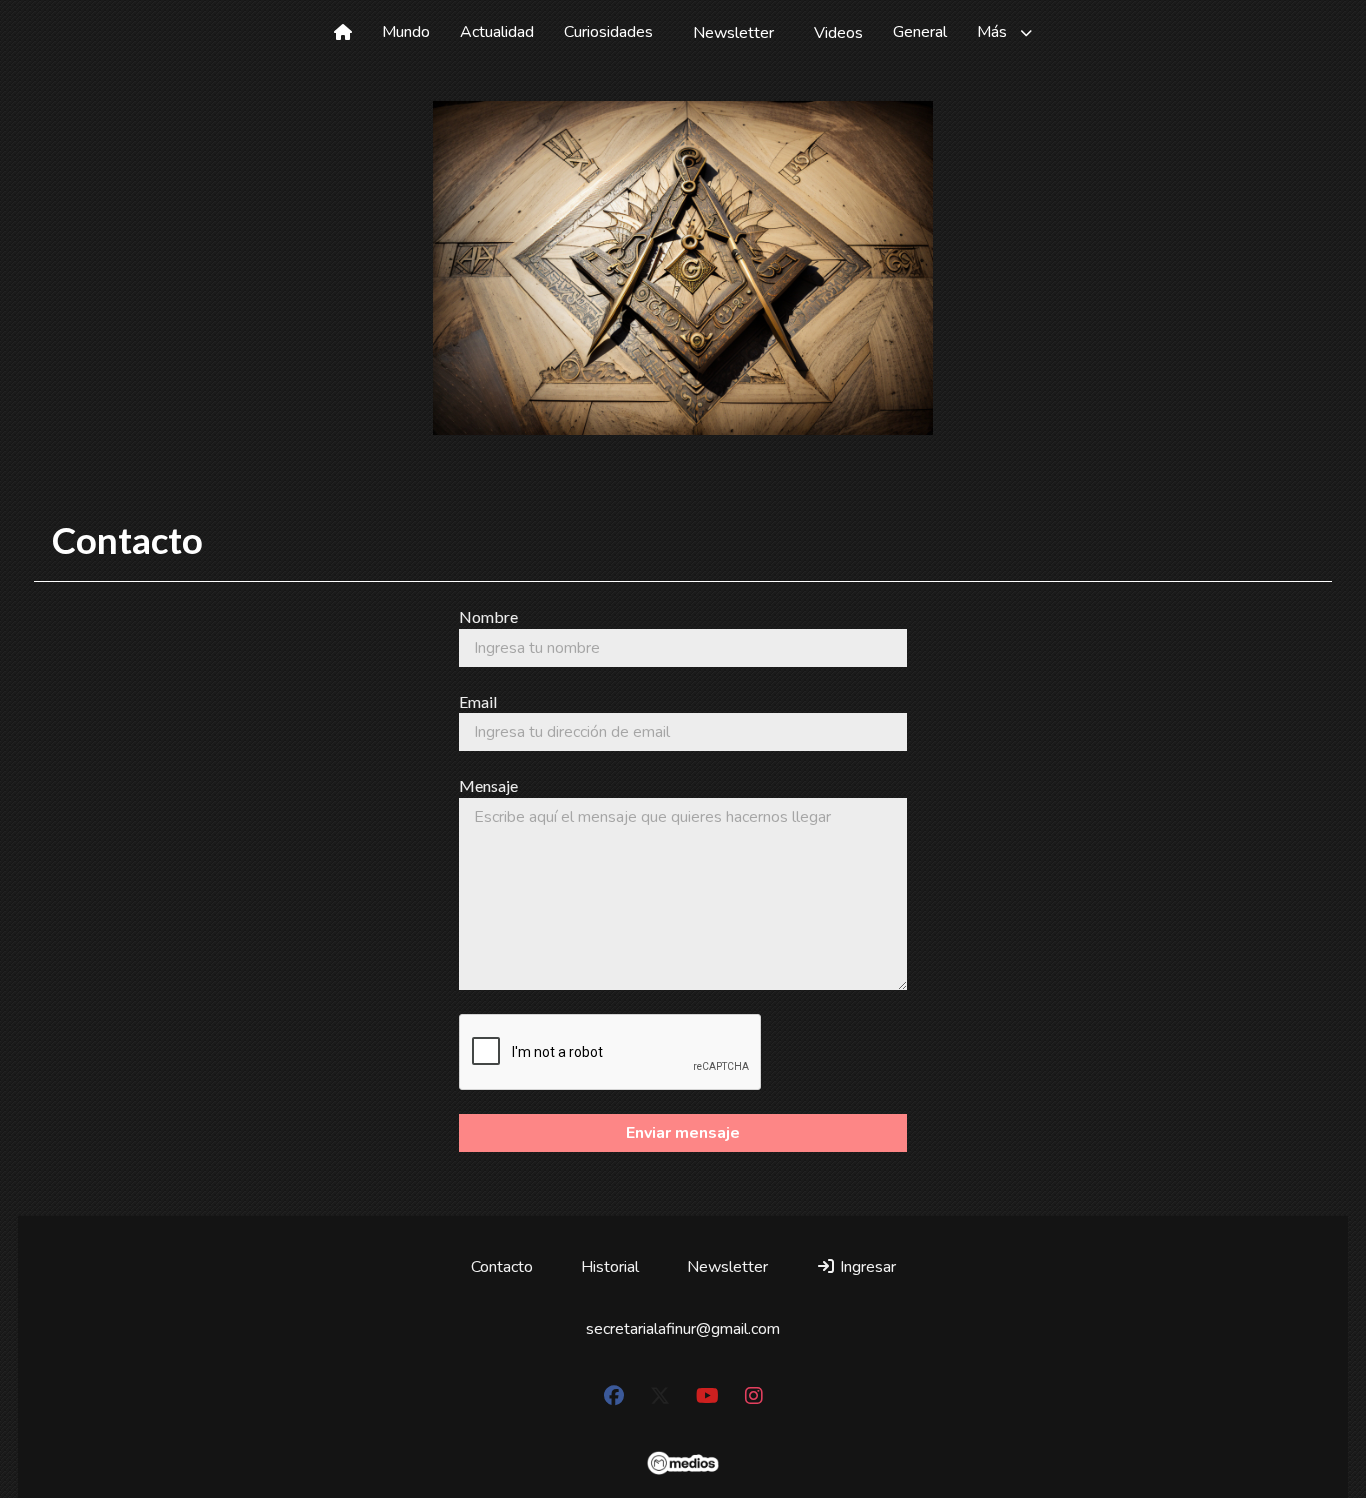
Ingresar (866, 1267)
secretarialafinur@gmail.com (683, 1329)
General (920, 32)
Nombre (488, 616)
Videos (838, 33)
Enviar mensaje (683, 1133)
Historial (610, 1267)
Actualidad (497, 32)
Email (478, 701)
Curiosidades (608, 32)
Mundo (406, 32)
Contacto (502, 1267)
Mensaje (488, 785)
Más (992, 32)
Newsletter (733, 33)
